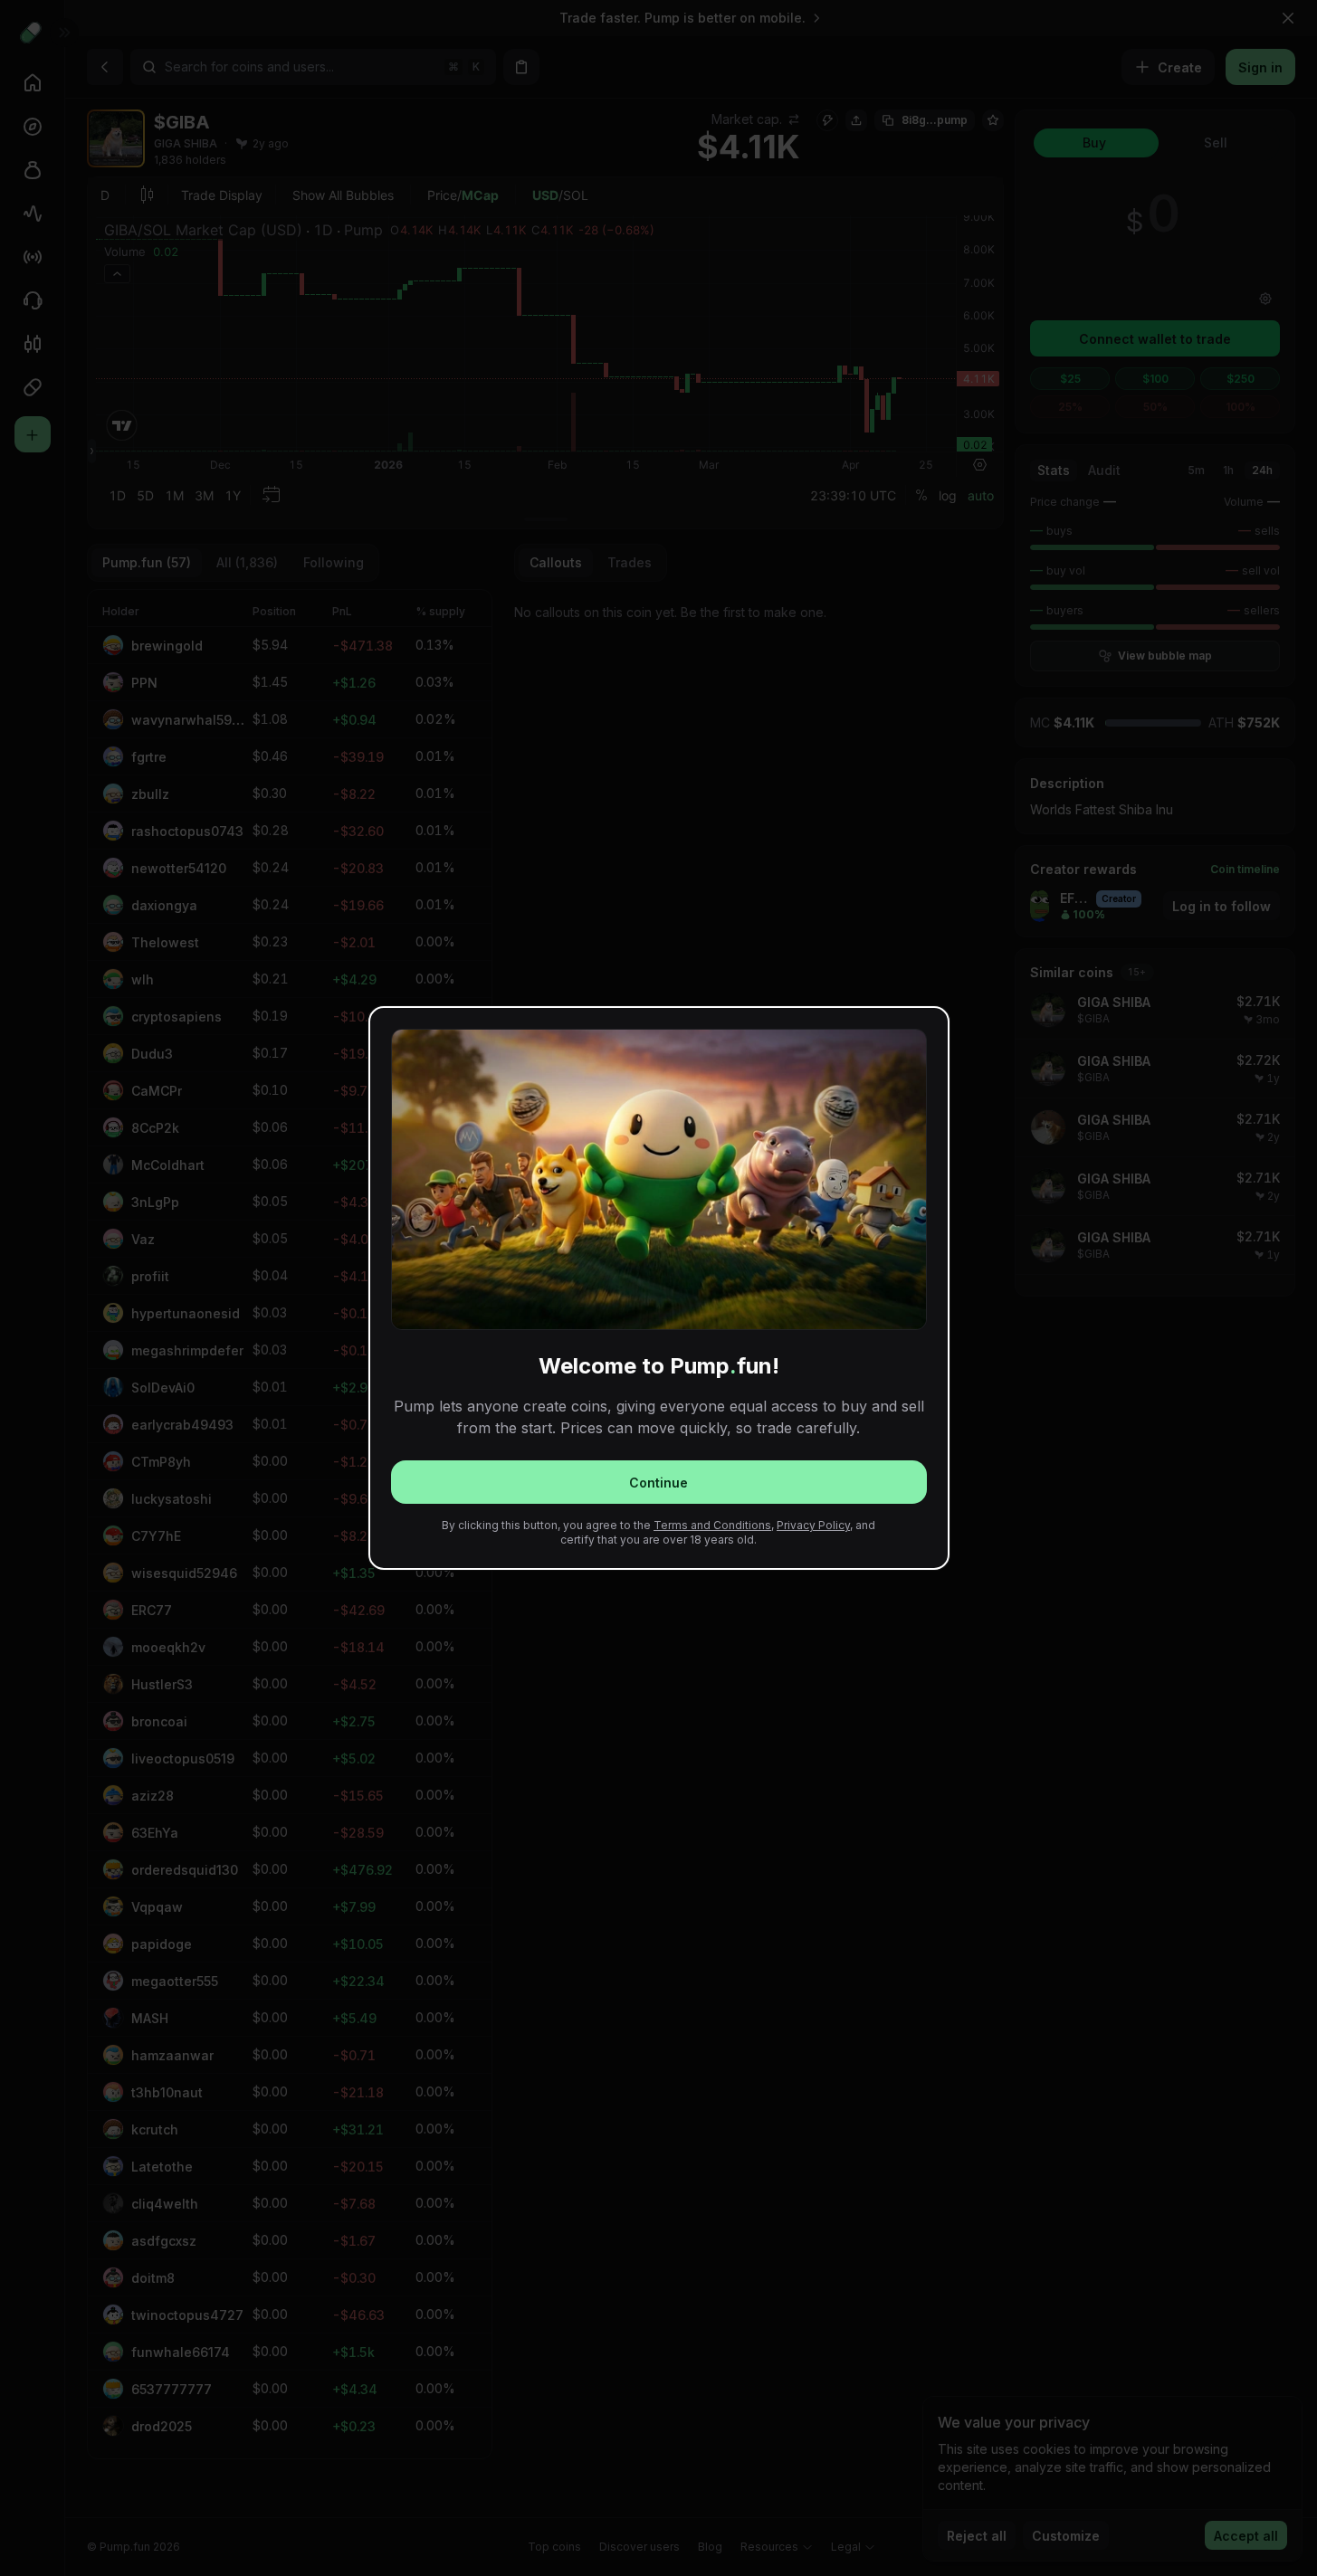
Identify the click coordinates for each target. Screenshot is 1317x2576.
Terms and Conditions (712, 1525)
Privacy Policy (813, 1525)
